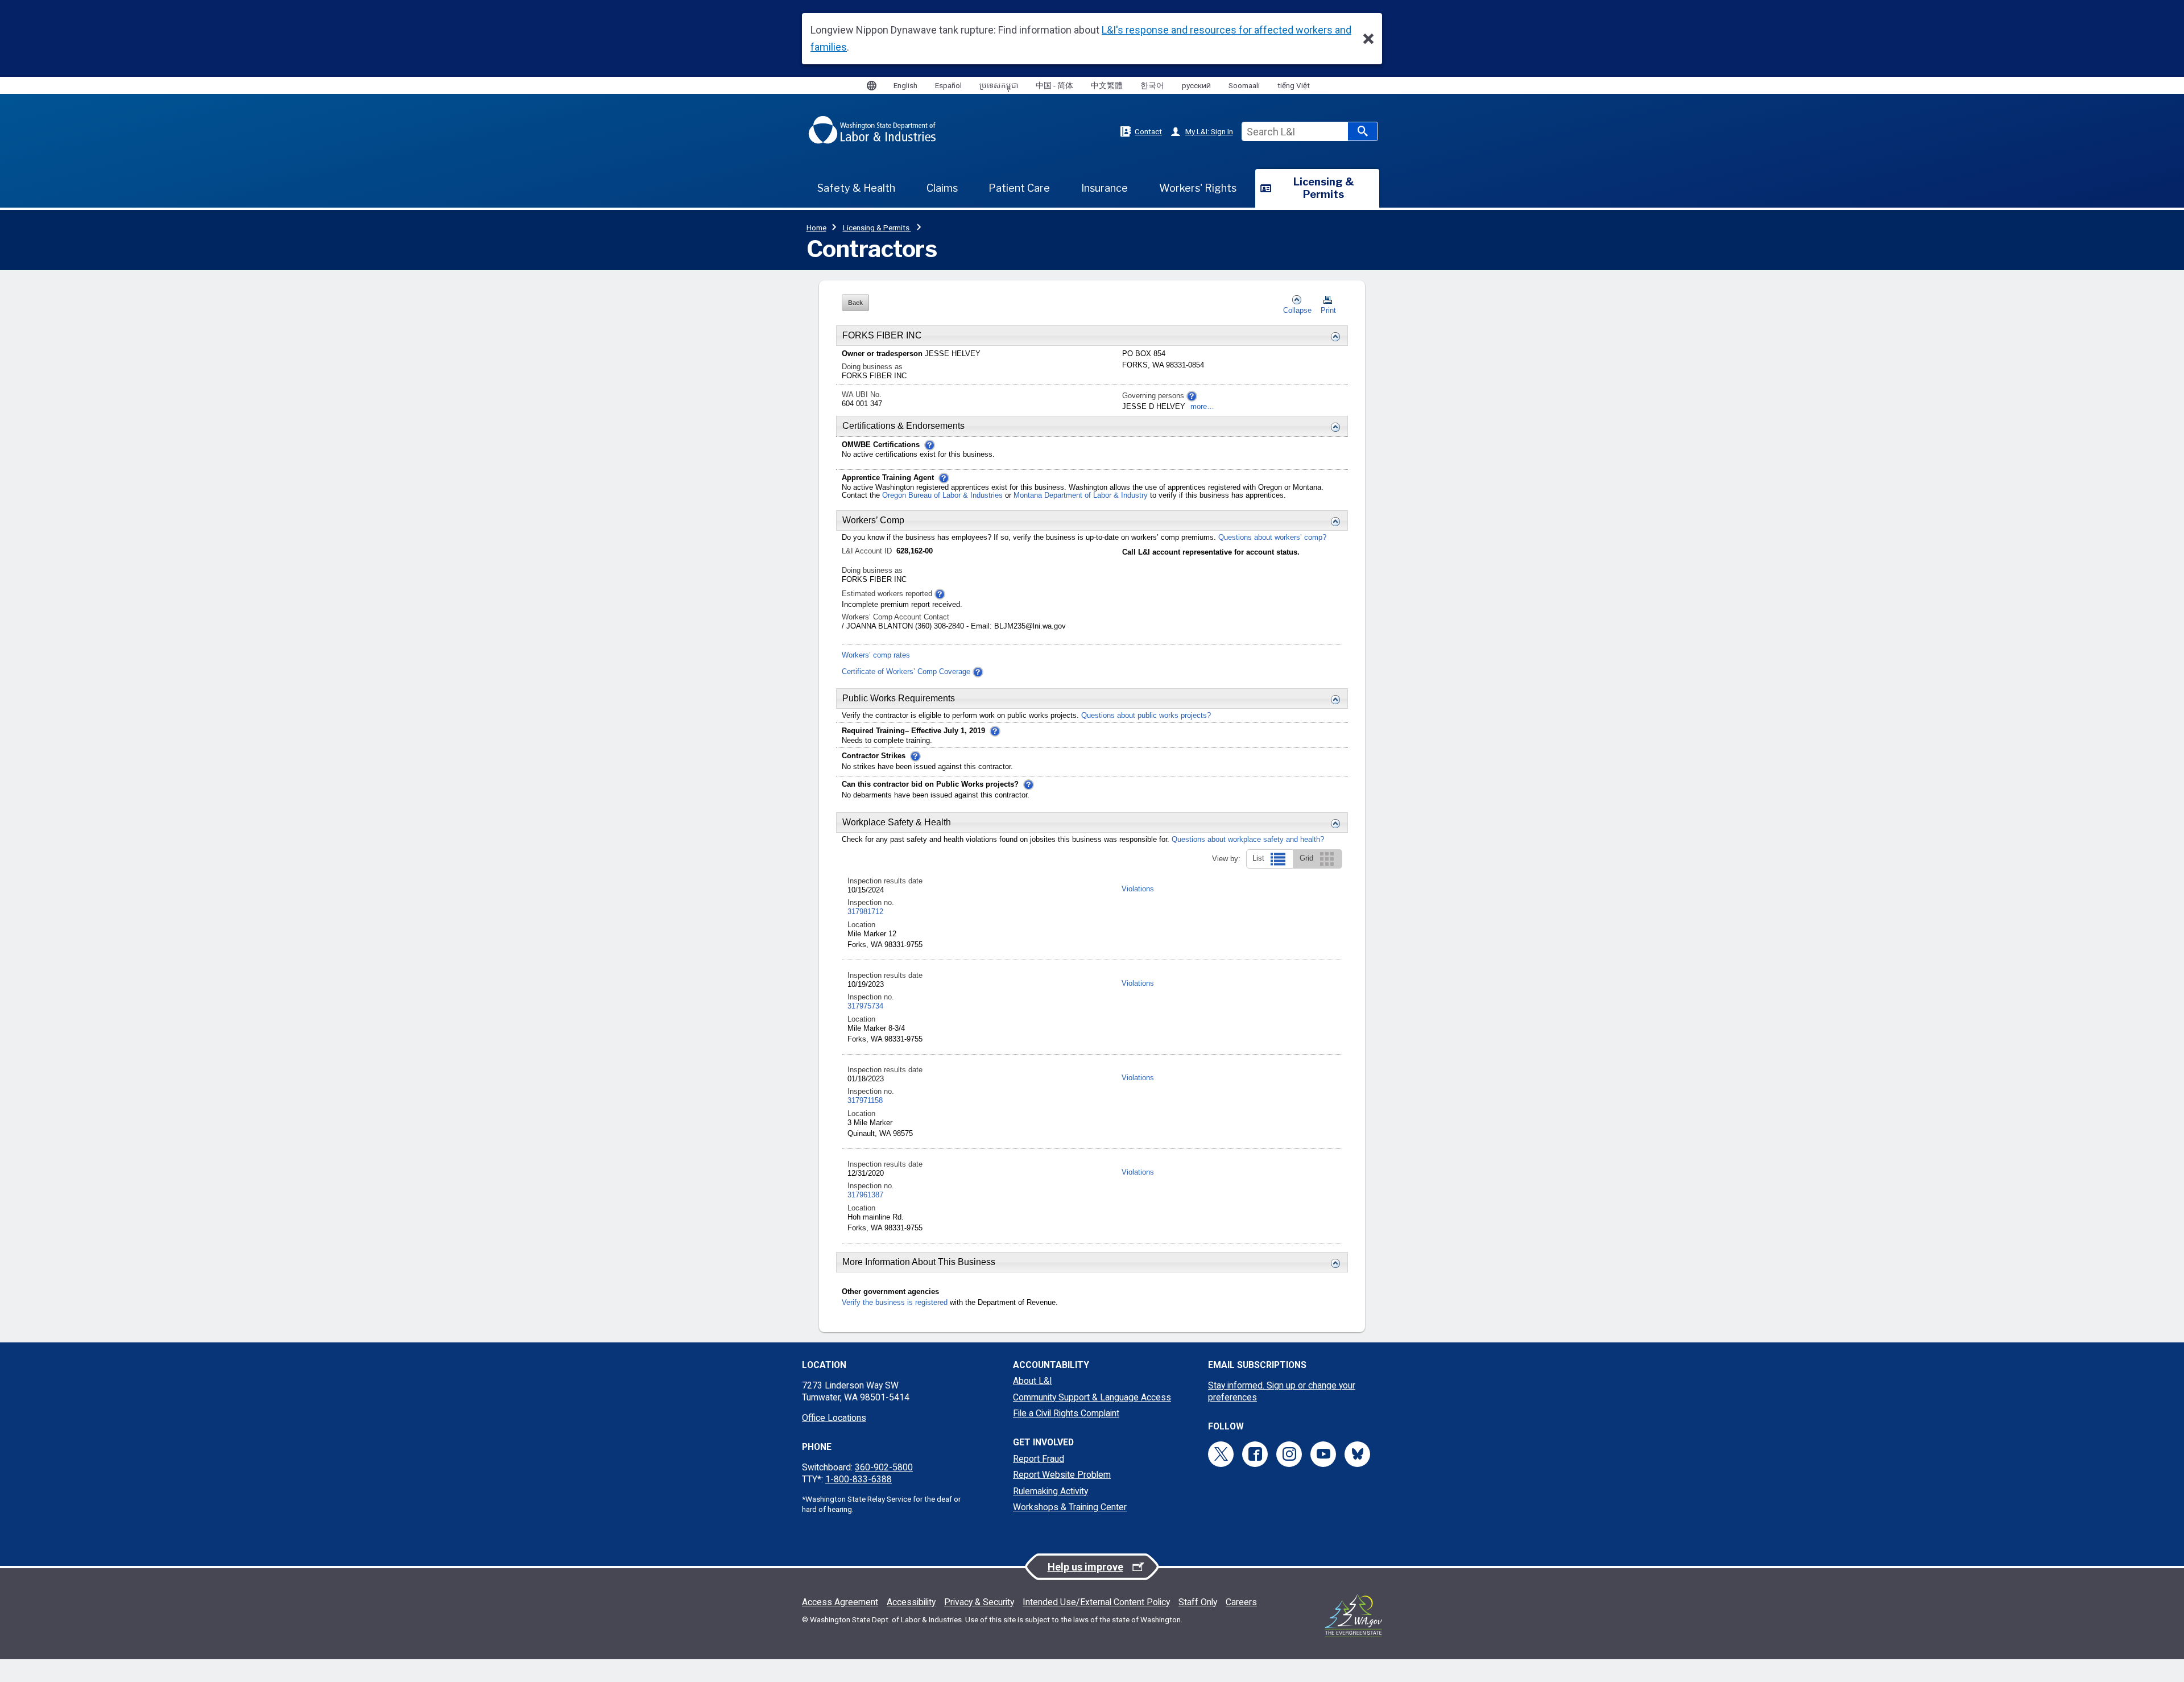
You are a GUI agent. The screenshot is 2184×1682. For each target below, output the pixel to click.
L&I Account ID (868, 551)
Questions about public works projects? (1146, 716)
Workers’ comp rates (876, 655)
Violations (1138, 889)
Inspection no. (871, 903)
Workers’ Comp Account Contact (895, 617)
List (1261, 858)
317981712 (865, 912)
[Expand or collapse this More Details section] (1333, 1263)
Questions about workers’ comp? (1272, 538)
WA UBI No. (862, 395)
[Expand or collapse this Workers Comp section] (1333, 522)
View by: (1226, 859)
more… (1202, 407)
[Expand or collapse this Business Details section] (1333, 337)
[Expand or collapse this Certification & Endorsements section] (1333, 427)
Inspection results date (885, 881)
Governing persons (1154, 396)
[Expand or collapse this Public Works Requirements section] (1333, 700)
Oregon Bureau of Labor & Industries (942, 495)
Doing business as (872, 367)
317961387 (865, 1195)
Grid (1309, 858)
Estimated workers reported (888, 594)
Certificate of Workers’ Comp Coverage (906, 672)
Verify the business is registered (895, 1303)
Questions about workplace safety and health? (1248, 840)
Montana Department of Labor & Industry (1082, 495)
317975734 (865, 1006)
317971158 (865, 1101)
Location (861, 925)
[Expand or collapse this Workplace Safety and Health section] (1333, 824)
